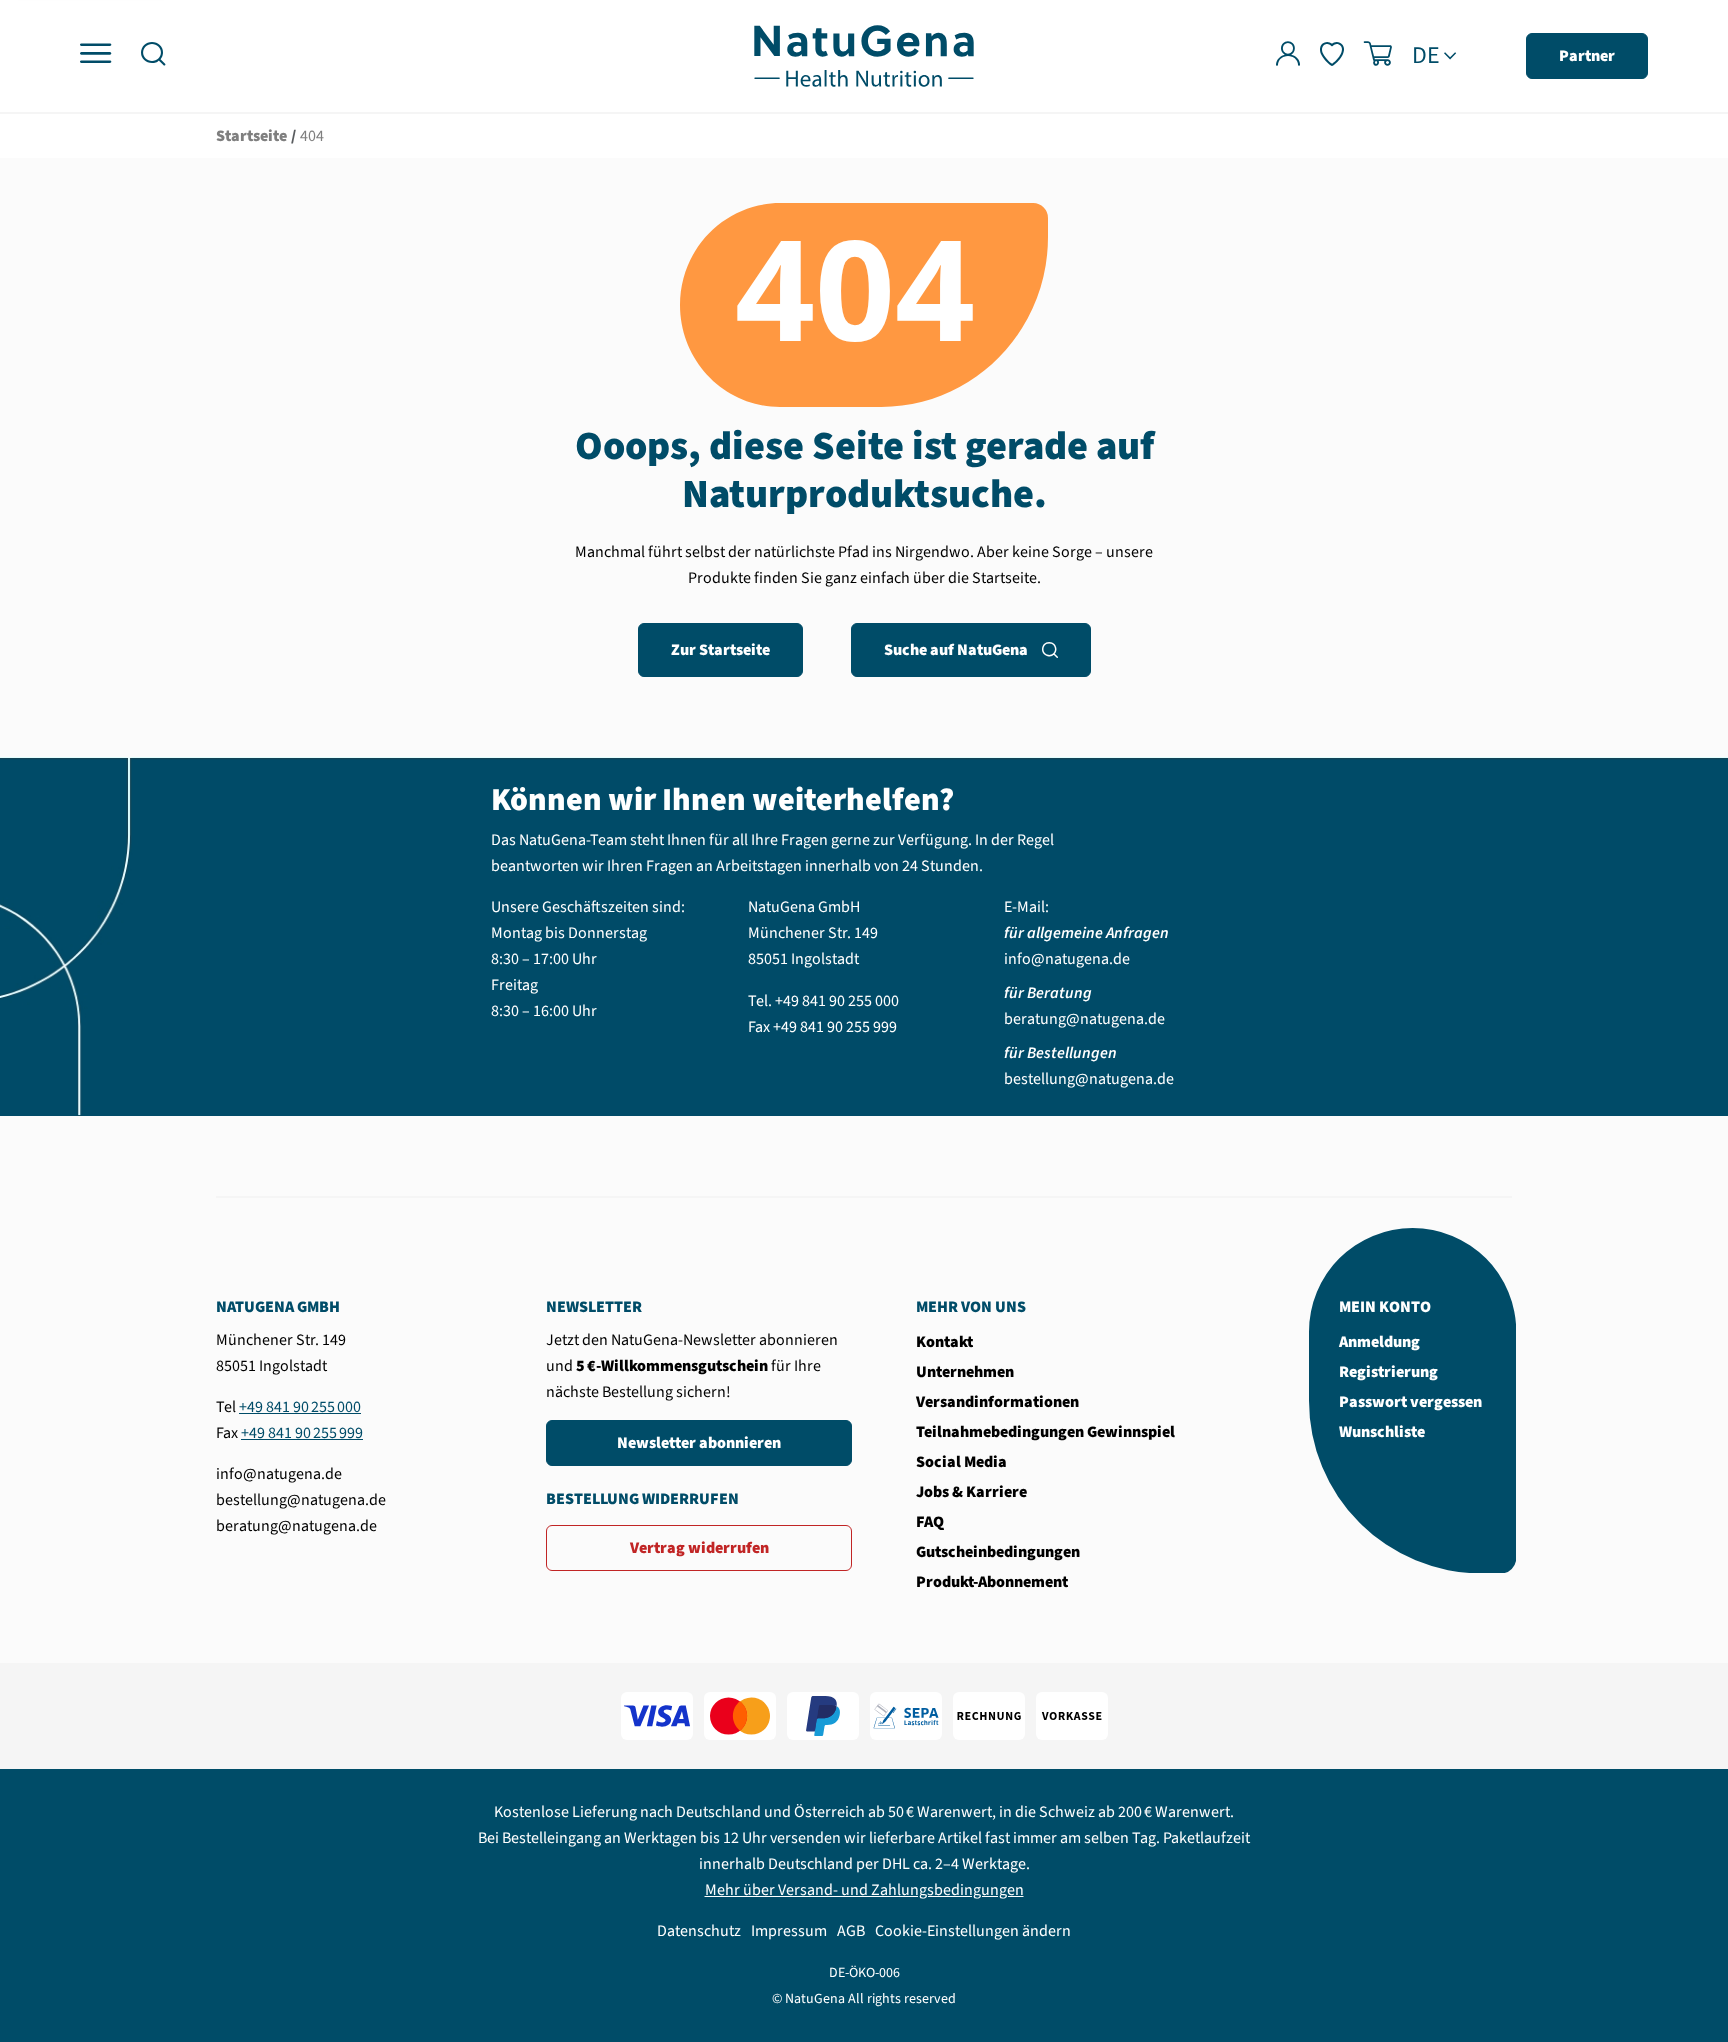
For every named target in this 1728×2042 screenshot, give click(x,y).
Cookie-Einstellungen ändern (973, 1931)
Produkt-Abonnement (992, 1582)
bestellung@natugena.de (1089, 1079)
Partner (1587, 56)
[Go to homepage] (864, 55)
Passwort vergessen (1410, 1402)
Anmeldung (1379, 1342)
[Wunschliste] (1332, 56)
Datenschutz (699, 1931)
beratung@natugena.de (1084, 1019)
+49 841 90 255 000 (837, 1001)
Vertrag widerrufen (699, 1548)
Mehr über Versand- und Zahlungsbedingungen (864, 1890)
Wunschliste (1382, 1432)
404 (312, 136)
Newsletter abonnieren (699, 1443)
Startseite (251, 136)
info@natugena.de (1067, 959)
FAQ (930, 1522)
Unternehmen (965, 1372)
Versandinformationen (997, 1402)
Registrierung (1388, 1372)
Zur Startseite (720, 650)
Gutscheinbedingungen (998, 1552)
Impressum (789, 1931)
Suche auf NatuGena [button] (956, 650)
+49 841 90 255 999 (835, 1027)
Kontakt (944, 1342)
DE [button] (1426, 56)
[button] (153, 56)
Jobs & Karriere (971, 1492)
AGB (851, 1931)
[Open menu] (95, 54)
